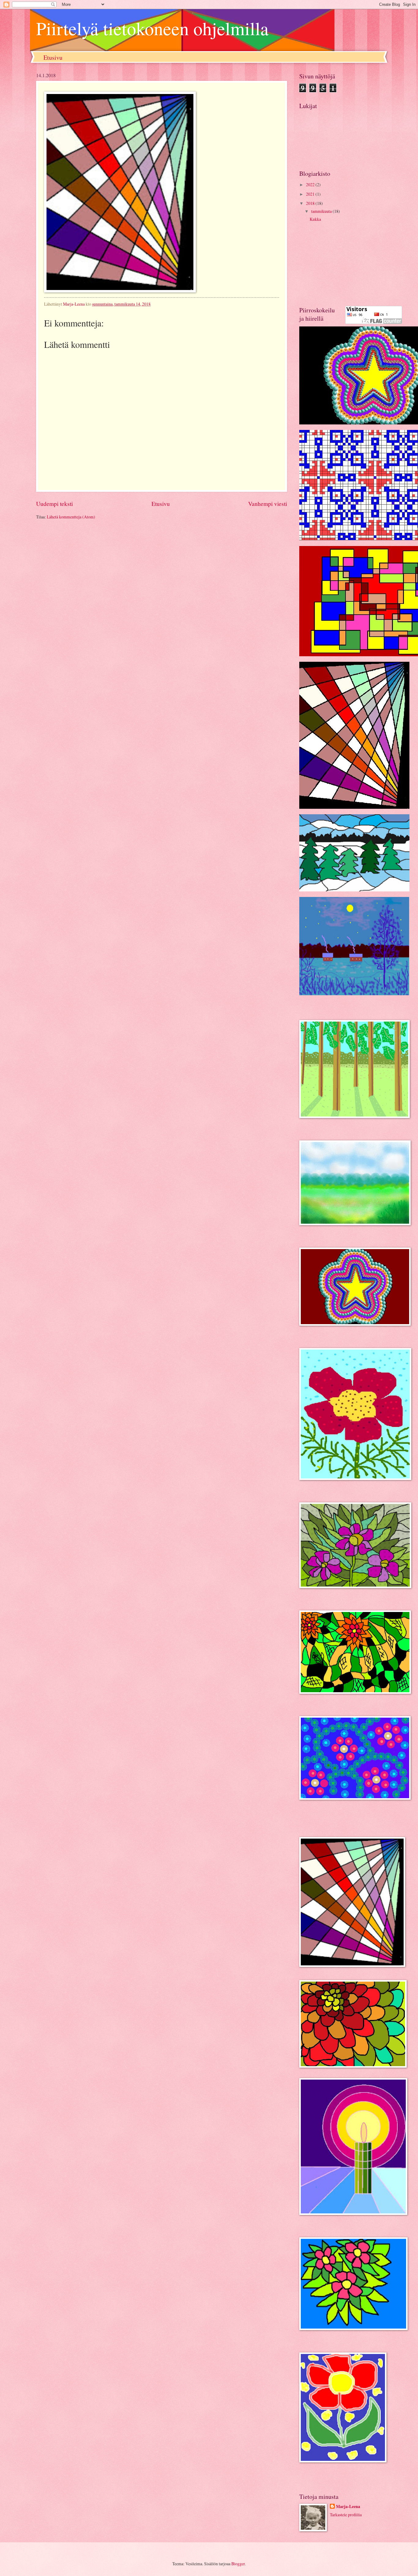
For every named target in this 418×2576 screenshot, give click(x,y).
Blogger (238, 2564)
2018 (311, 203)
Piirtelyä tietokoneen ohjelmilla (152, 28)
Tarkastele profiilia (346, 2515)
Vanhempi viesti (268, 504)
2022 (311, 185)
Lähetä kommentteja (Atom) (71, 517)
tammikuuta (322, 211)
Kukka (315, 219)
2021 (311, 194)
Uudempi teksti (54, 504)
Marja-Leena (348, 2507)
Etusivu (53, 57)
